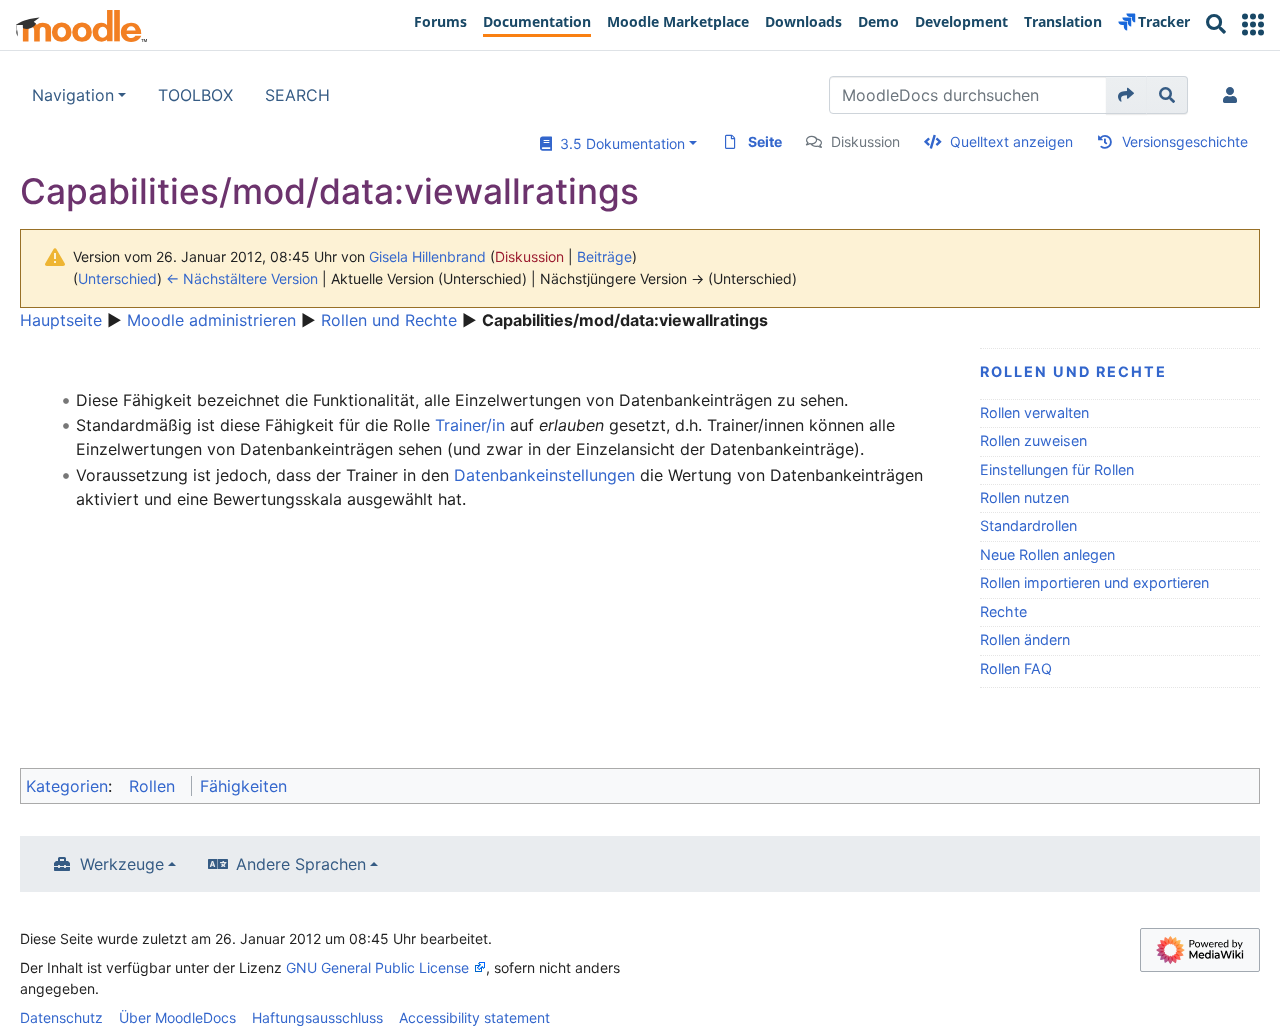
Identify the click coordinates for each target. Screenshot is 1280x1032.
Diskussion (865, 141)
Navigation (73, 95)
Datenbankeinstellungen (544, 475)
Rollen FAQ (1016, 668)
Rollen (152, 786)
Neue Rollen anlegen (1047, 554)
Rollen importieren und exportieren (1094, 582)
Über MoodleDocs (177, 1017)
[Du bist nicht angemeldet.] (1234, 95)
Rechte (1003, 611)
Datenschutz (61, 1017)
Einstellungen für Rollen (1057, 469)
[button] (1253, 24)
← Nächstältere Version (242, 278)
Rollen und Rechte (389, 320)
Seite (765, 141)
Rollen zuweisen (1033, 440)
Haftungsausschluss (317, 1017)
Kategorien (67, 786)
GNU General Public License (377, 967)
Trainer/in (470, 425)
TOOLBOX (195, 95)
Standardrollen (1028, 525)
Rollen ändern (1025, 639)
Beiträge (604, 256)
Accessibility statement (474, 1017)
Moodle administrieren (211, 320)
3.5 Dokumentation (618, 143)
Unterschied (117, 278)
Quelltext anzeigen (1011, 141)
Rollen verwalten (1034, 412)
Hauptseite (61, 320)
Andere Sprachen (301, 864)
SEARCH (297, 95)
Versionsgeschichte (1185, 141)
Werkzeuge (122, 864)
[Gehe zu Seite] (1126, 95)
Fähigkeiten (243, 786)
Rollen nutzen (1024, 497)
